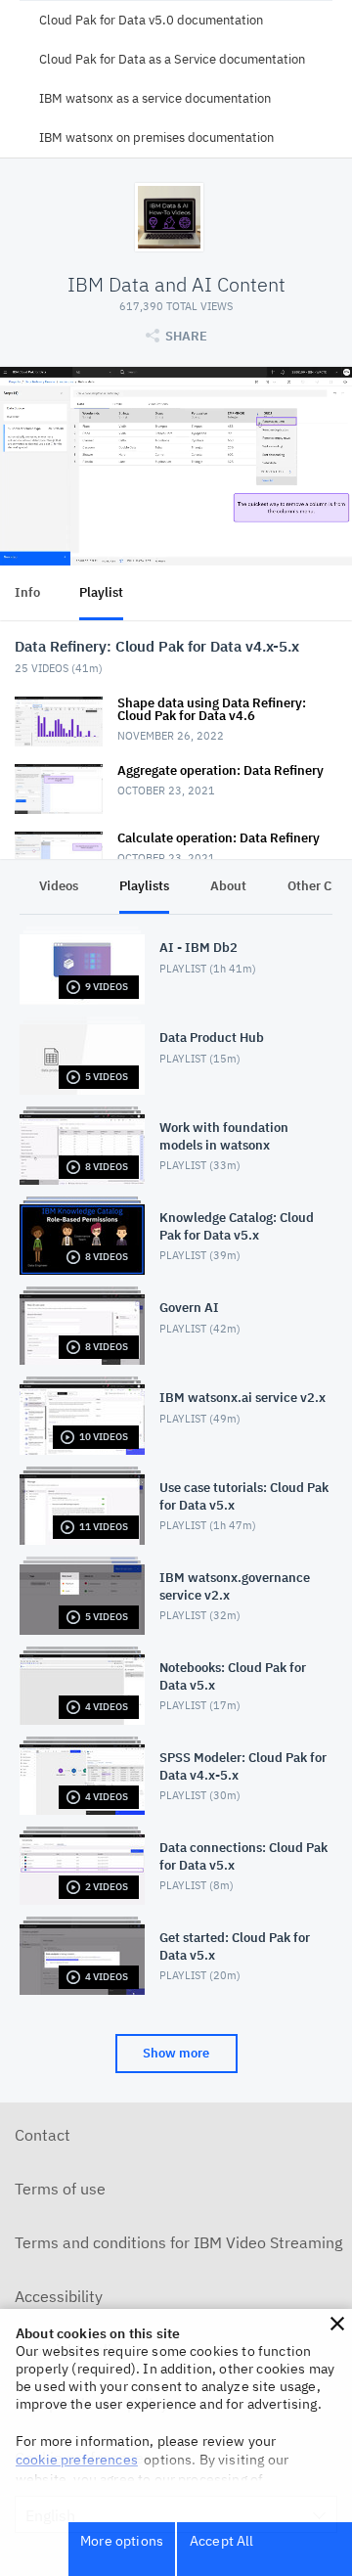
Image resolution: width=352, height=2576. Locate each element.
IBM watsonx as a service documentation (155, 98)
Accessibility (59, 2296)
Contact (43, 2135)
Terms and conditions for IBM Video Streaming (178, 2242)
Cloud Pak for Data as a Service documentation (172, 59)
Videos (59, 886)
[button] (337, 2324)
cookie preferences (77, 2460)
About (228, 886)
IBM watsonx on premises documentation (156, 137)
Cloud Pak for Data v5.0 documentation (151, 20)
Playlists (144, 886)
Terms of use (60, 2189)
